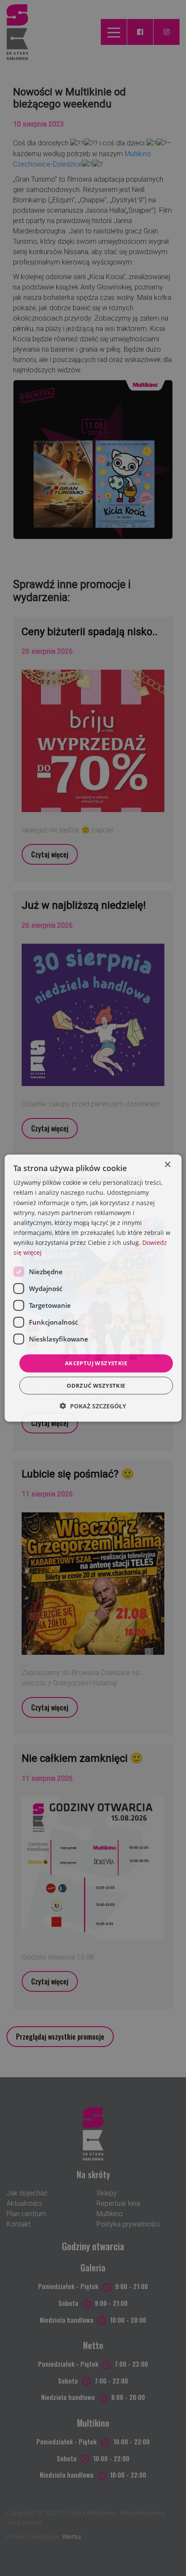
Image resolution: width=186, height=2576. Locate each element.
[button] (93, 1406)
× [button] (167, 1165)
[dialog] (93, 1288)
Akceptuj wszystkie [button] (96, 1363)
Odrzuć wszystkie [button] (96, 1385)
